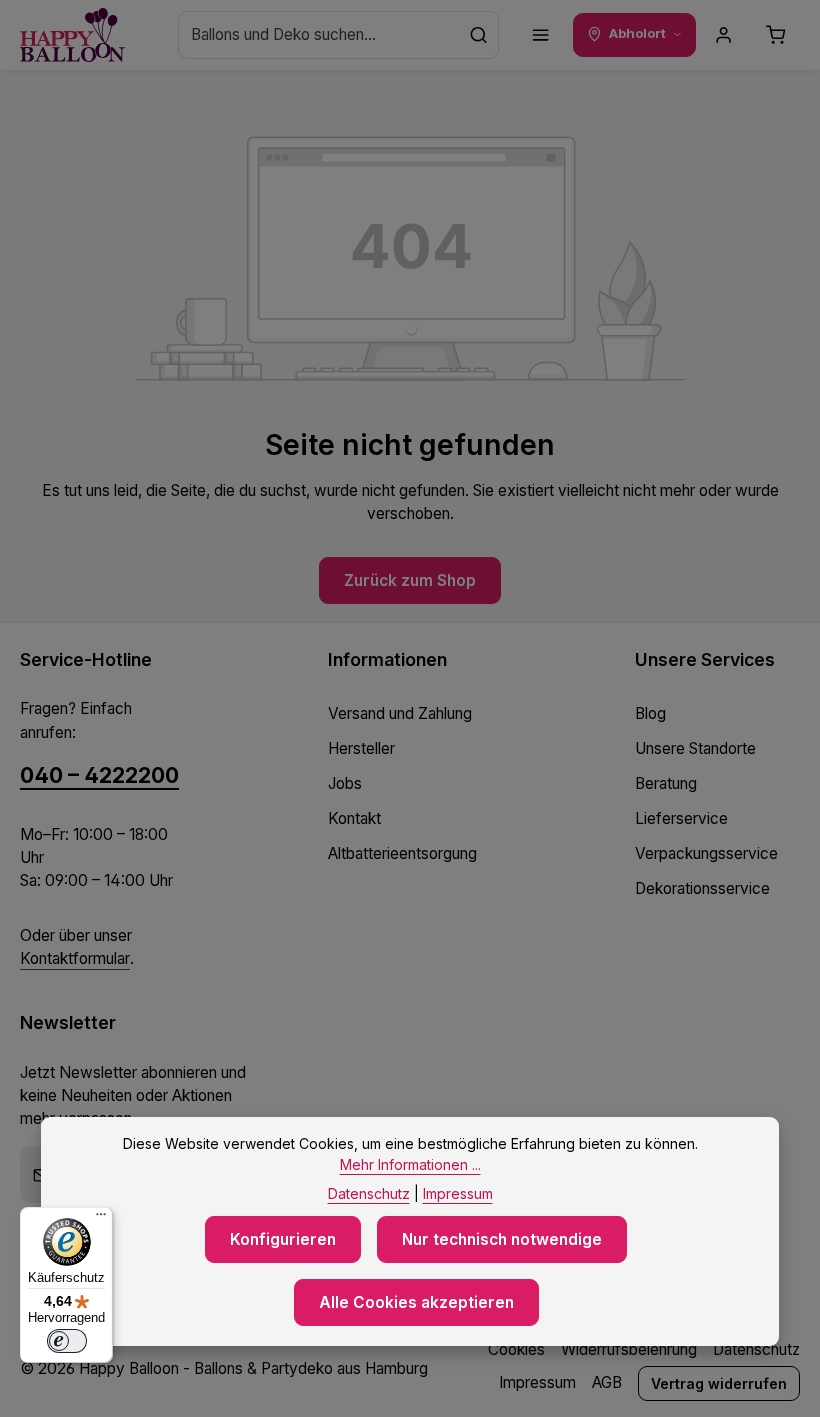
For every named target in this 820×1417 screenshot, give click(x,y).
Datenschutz (756, 1349)
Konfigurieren (283, 1239)
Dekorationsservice (702, 888)
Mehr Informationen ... (410, 1164)
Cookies (516, 1349)
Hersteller (361, 748)
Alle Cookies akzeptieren (416, 1302)
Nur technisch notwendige (502, 1239)
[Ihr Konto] (724, 35)
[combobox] (319, 34)
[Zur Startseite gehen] (72, 35)
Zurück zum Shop (410, 580)
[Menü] (541, 35)
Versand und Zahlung (400, 713)
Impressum (537, 1382)
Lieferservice (681, 818)
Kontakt (354, 818)
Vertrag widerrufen (719, 1383)
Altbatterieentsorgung (402, 853)
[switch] (67, 1341)
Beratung (666, 783)
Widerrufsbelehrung (629, 1349)
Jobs (345, 783)
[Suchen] (479, 34)
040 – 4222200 (99, 775)
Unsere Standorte (695, 748)
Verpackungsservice (706, 853)
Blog (650, 713)
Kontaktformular (75, 958)
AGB (607, 1382)
